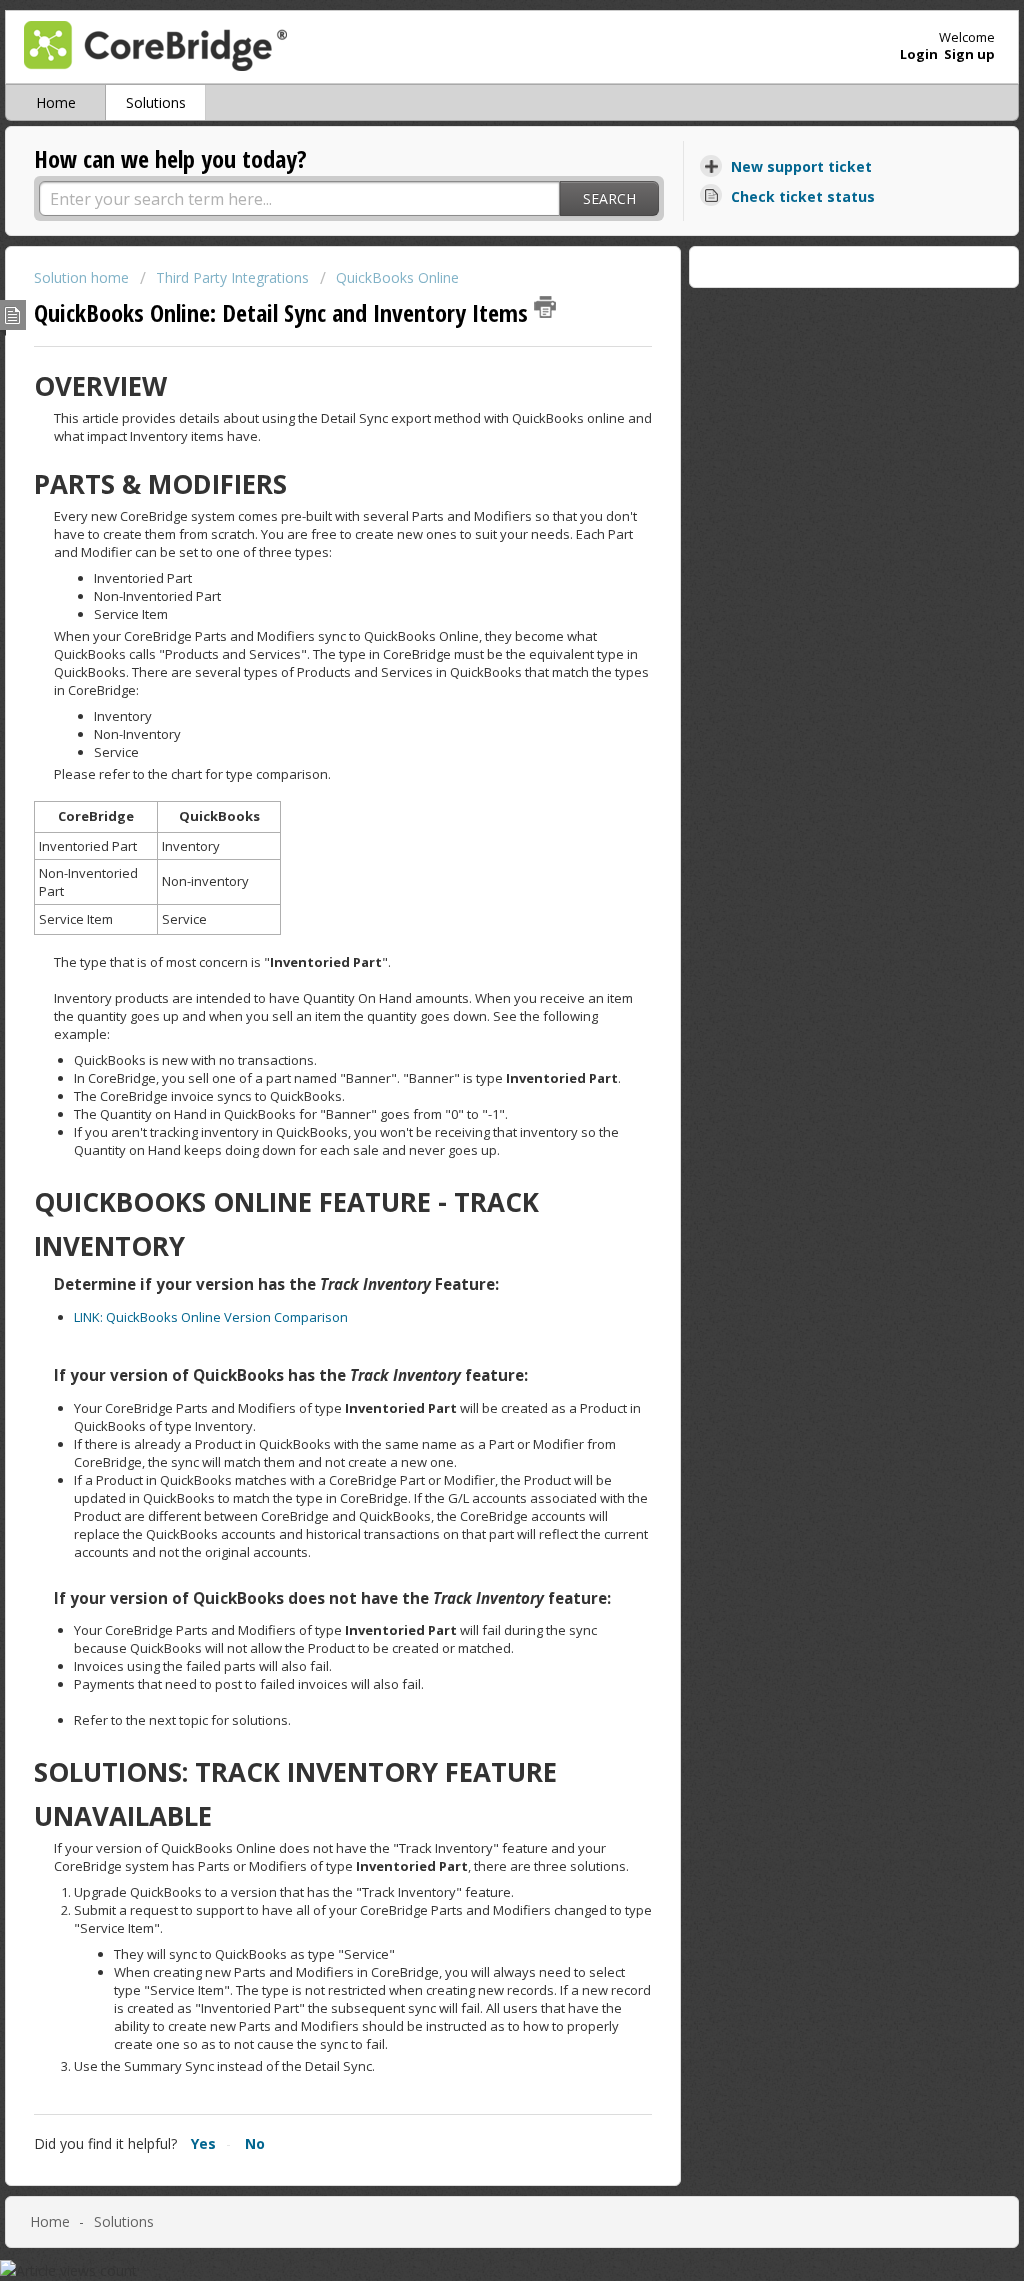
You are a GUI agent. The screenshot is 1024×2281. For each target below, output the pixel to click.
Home (56, 102)
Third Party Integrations (232, 277)
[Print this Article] (545, 307)
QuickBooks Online (397, 277)
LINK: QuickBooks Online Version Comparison (211, 1317)
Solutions (156, 102)
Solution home (83, 277)
